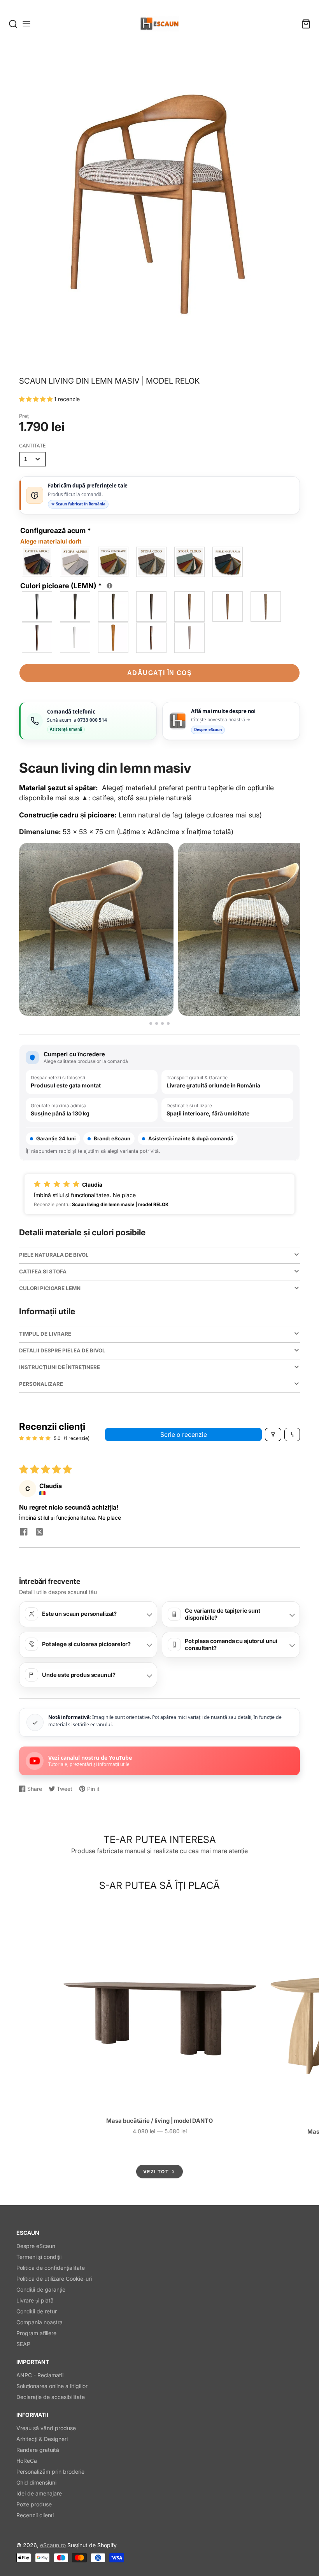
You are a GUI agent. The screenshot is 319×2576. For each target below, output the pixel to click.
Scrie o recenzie (184, 1434)
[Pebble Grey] (190, 638)
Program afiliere (36, 2333)
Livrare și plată (35, 2300)
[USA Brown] (152, 638)
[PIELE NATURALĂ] (228, 562)
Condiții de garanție (41, 2289)
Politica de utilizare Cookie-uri (54, 2279)
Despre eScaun (36, 2246)
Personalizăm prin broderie (50, 2472)
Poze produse (34, 2504)
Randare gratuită (38, 2450)
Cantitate (32, 446)
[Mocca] (114, 607)
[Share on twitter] (39, 1533)
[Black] (37, 607)
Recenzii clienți (35, 2515)
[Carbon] (75, 607)
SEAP (23, 2344)
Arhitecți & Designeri (42, 2439)
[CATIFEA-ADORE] (37, 562)
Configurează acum (56, 536)
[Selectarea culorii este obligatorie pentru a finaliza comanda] (110, 586)
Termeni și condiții (39, 2257)
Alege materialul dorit (51, 541)
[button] (37, 399)
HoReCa (27, 2461)
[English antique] (37, 638)
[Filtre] (273, 1434)
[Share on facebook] (24, 1533)
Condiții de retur (37, 2311)
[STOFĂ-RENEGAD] (114, 562)
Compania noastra (39, 2322)
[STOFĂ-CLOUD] (190, 562)
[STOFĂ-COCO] (152, 562)
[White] (75, 638)
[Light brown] (228, 607)
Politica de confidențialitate (51, 2268)
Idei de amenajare (39, 2493)
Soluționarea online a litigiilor (52, 2386)
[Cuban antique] (152, 607)
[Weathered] (266, 607)
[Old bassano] (190, 607)
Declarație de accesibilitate (51, 2397)
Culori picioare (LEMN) (65, 585)
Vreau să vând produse (46, 2428)
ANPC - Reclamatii (40, 2375)
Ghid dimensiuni (36, 2482)
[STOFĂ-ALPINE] (75, 562)
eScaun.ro (53, 2545)
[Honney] (114, 638)
